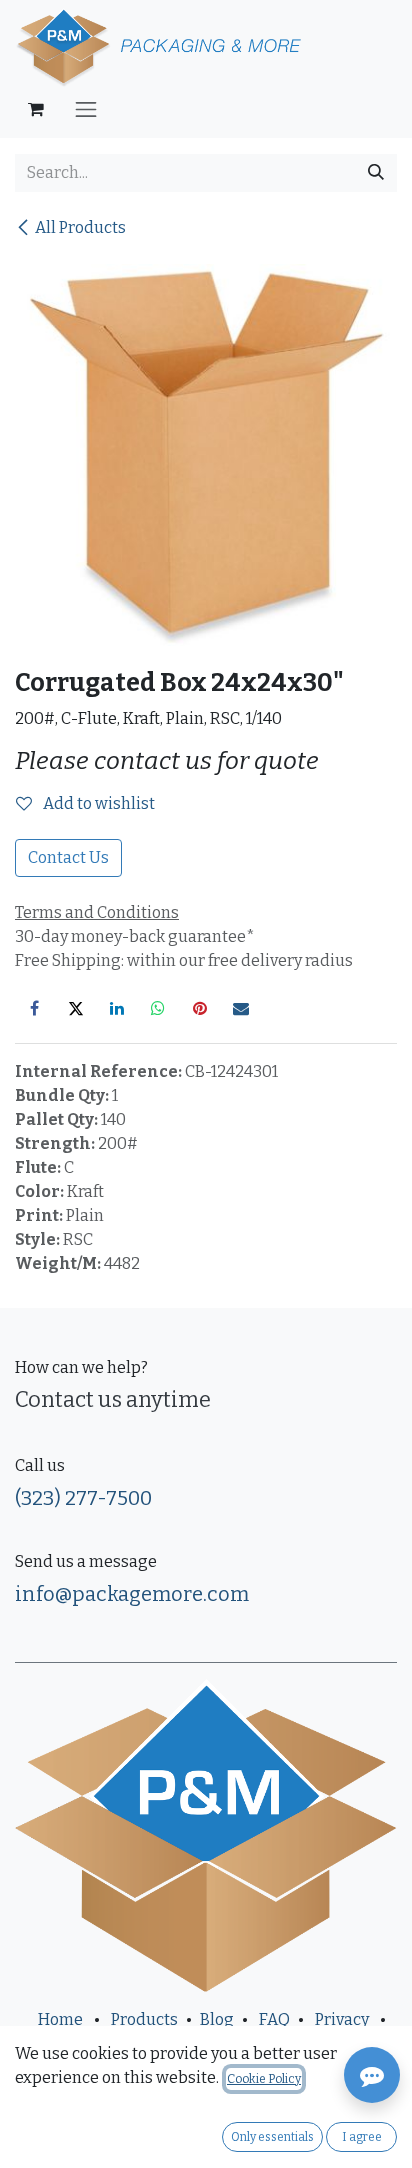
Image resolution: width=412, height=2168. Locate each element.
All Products (80, 227)
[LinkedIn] (117, 1008)
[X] (76, 1008)
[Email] (241, 1008)
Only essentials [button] (272, 2137)
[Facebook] (34, 1008)
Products (144, 2019)
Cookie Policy (264, 2079)
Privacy (342, 2019)
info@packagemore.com (132, 1594)
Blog (217, 2019)
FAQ (274, 2019)
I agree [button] (362, 2137)
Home (60, 2019)
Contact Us (68, 857)
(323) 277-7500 (83, 1498)
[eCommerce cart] (36, 109)
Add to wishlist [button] (97, 803)
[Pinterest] (200, 1008)
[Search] (376, 173)
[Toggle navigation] (86, 109)
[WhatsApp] (158, 1008)
